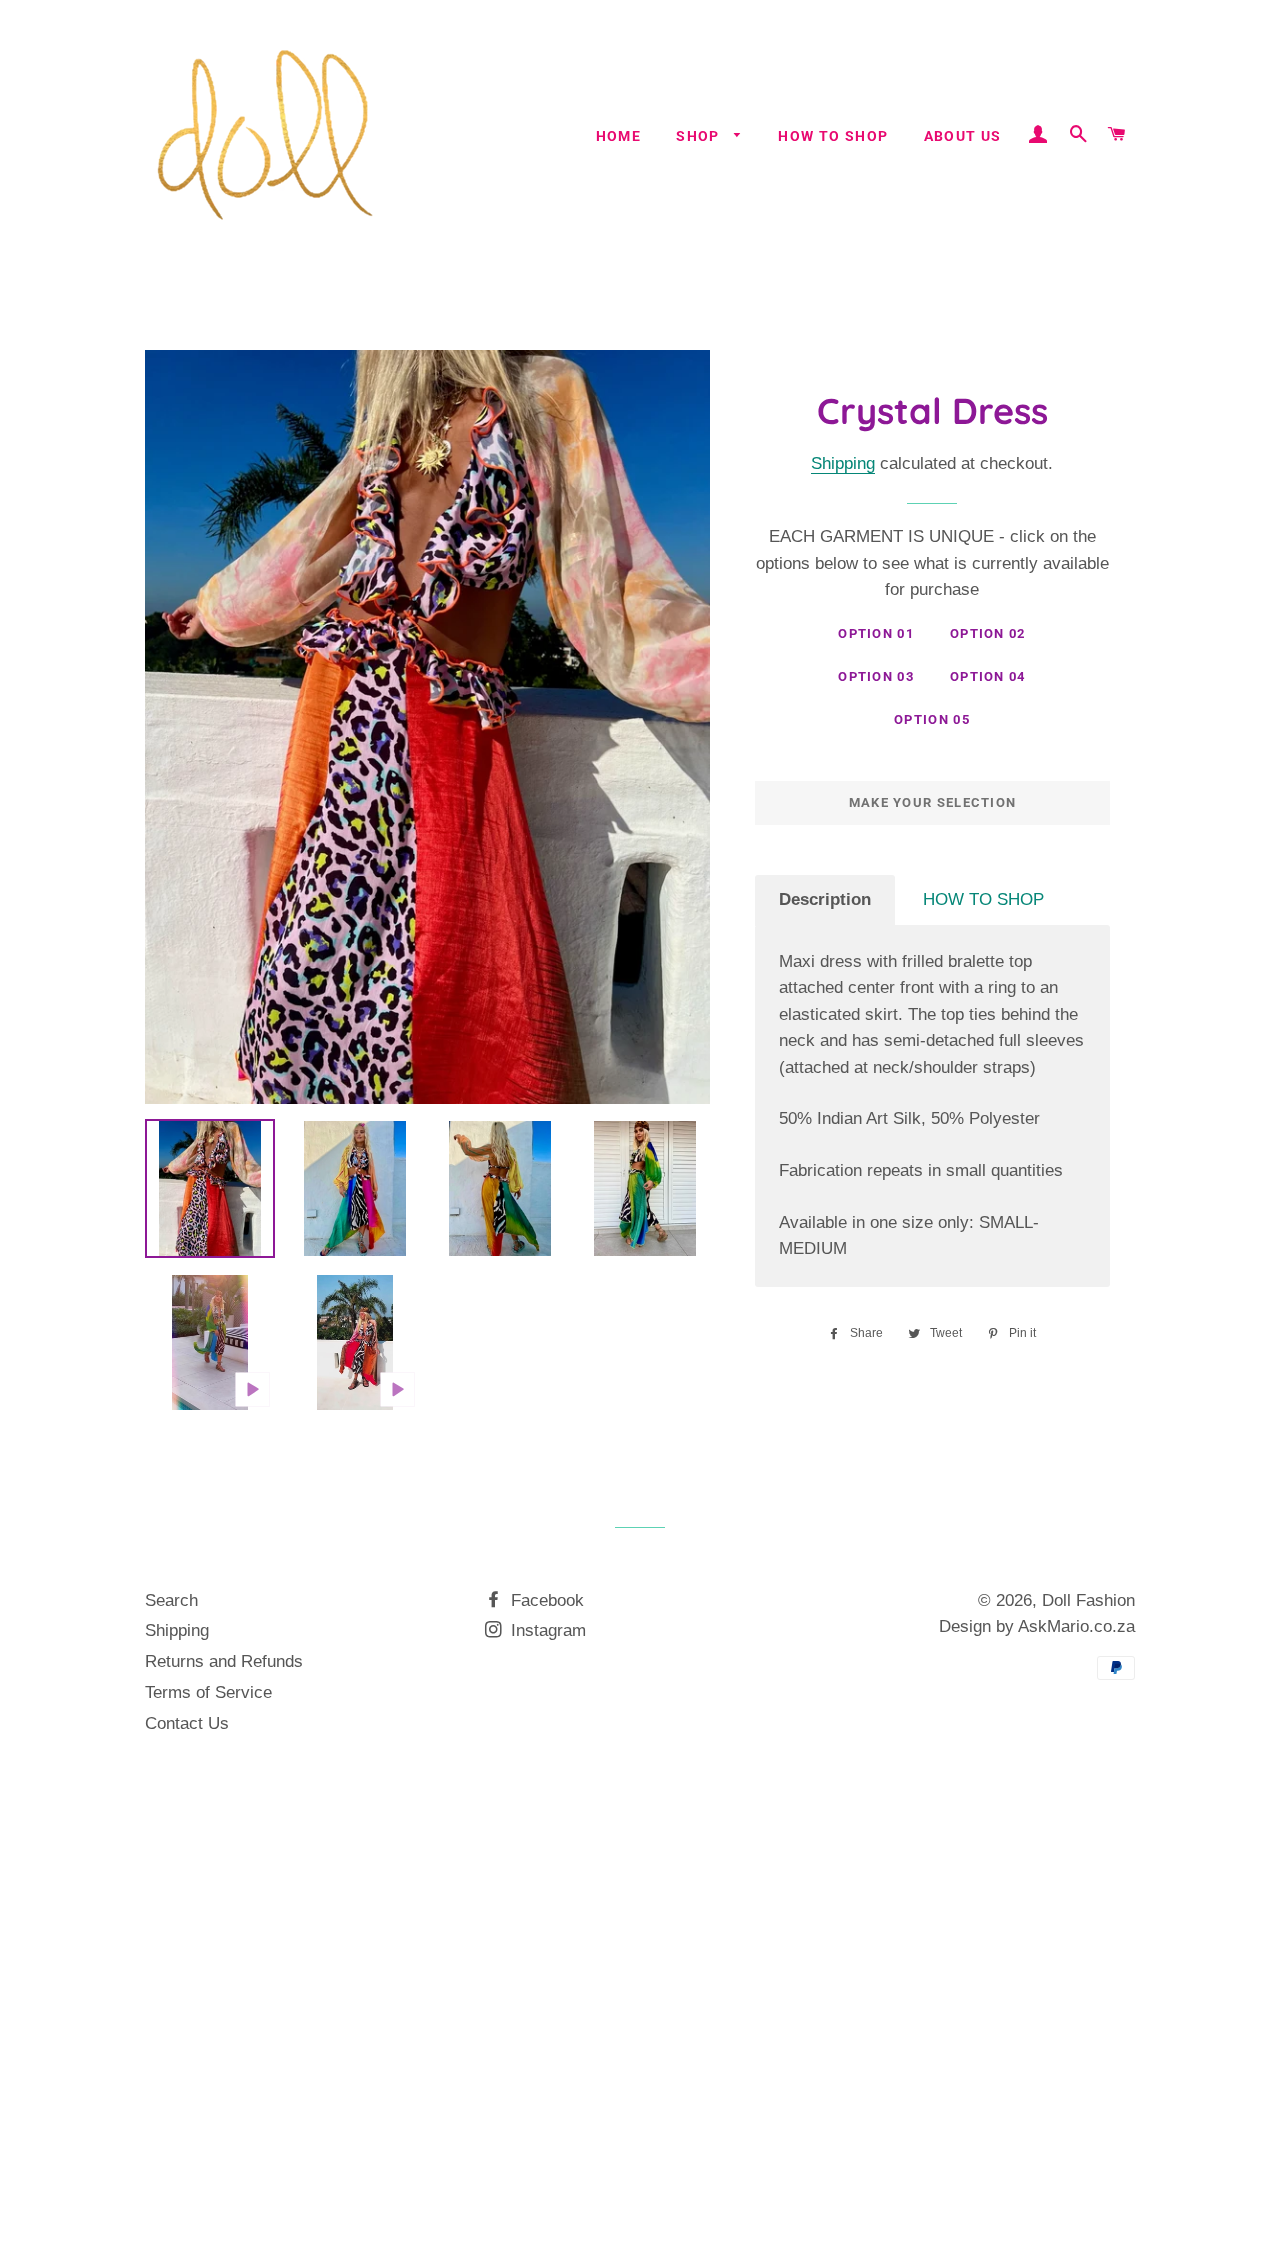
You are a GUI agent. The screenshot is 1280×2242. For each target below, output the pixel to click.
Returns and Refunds (224, 1661)
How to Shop (833, 136)
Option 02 (988, 633)
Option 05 (932, 719)
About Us (963, 136)
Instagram (546, 1630)
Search (171, 1600)
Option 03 (876, 676)
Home (619, 136)
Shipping (843, 463)
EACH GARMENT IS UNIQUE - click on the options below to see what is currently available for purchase (932, 563)
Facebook (545, 1600)
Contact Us (187, 1723)
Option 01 (876, 633)
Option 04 (988, 676)
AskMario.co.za (1076, 1626)
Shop (700, 136)
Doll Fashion (1088, 1600)
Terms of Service (208, 1692)
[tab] (825, 900)
